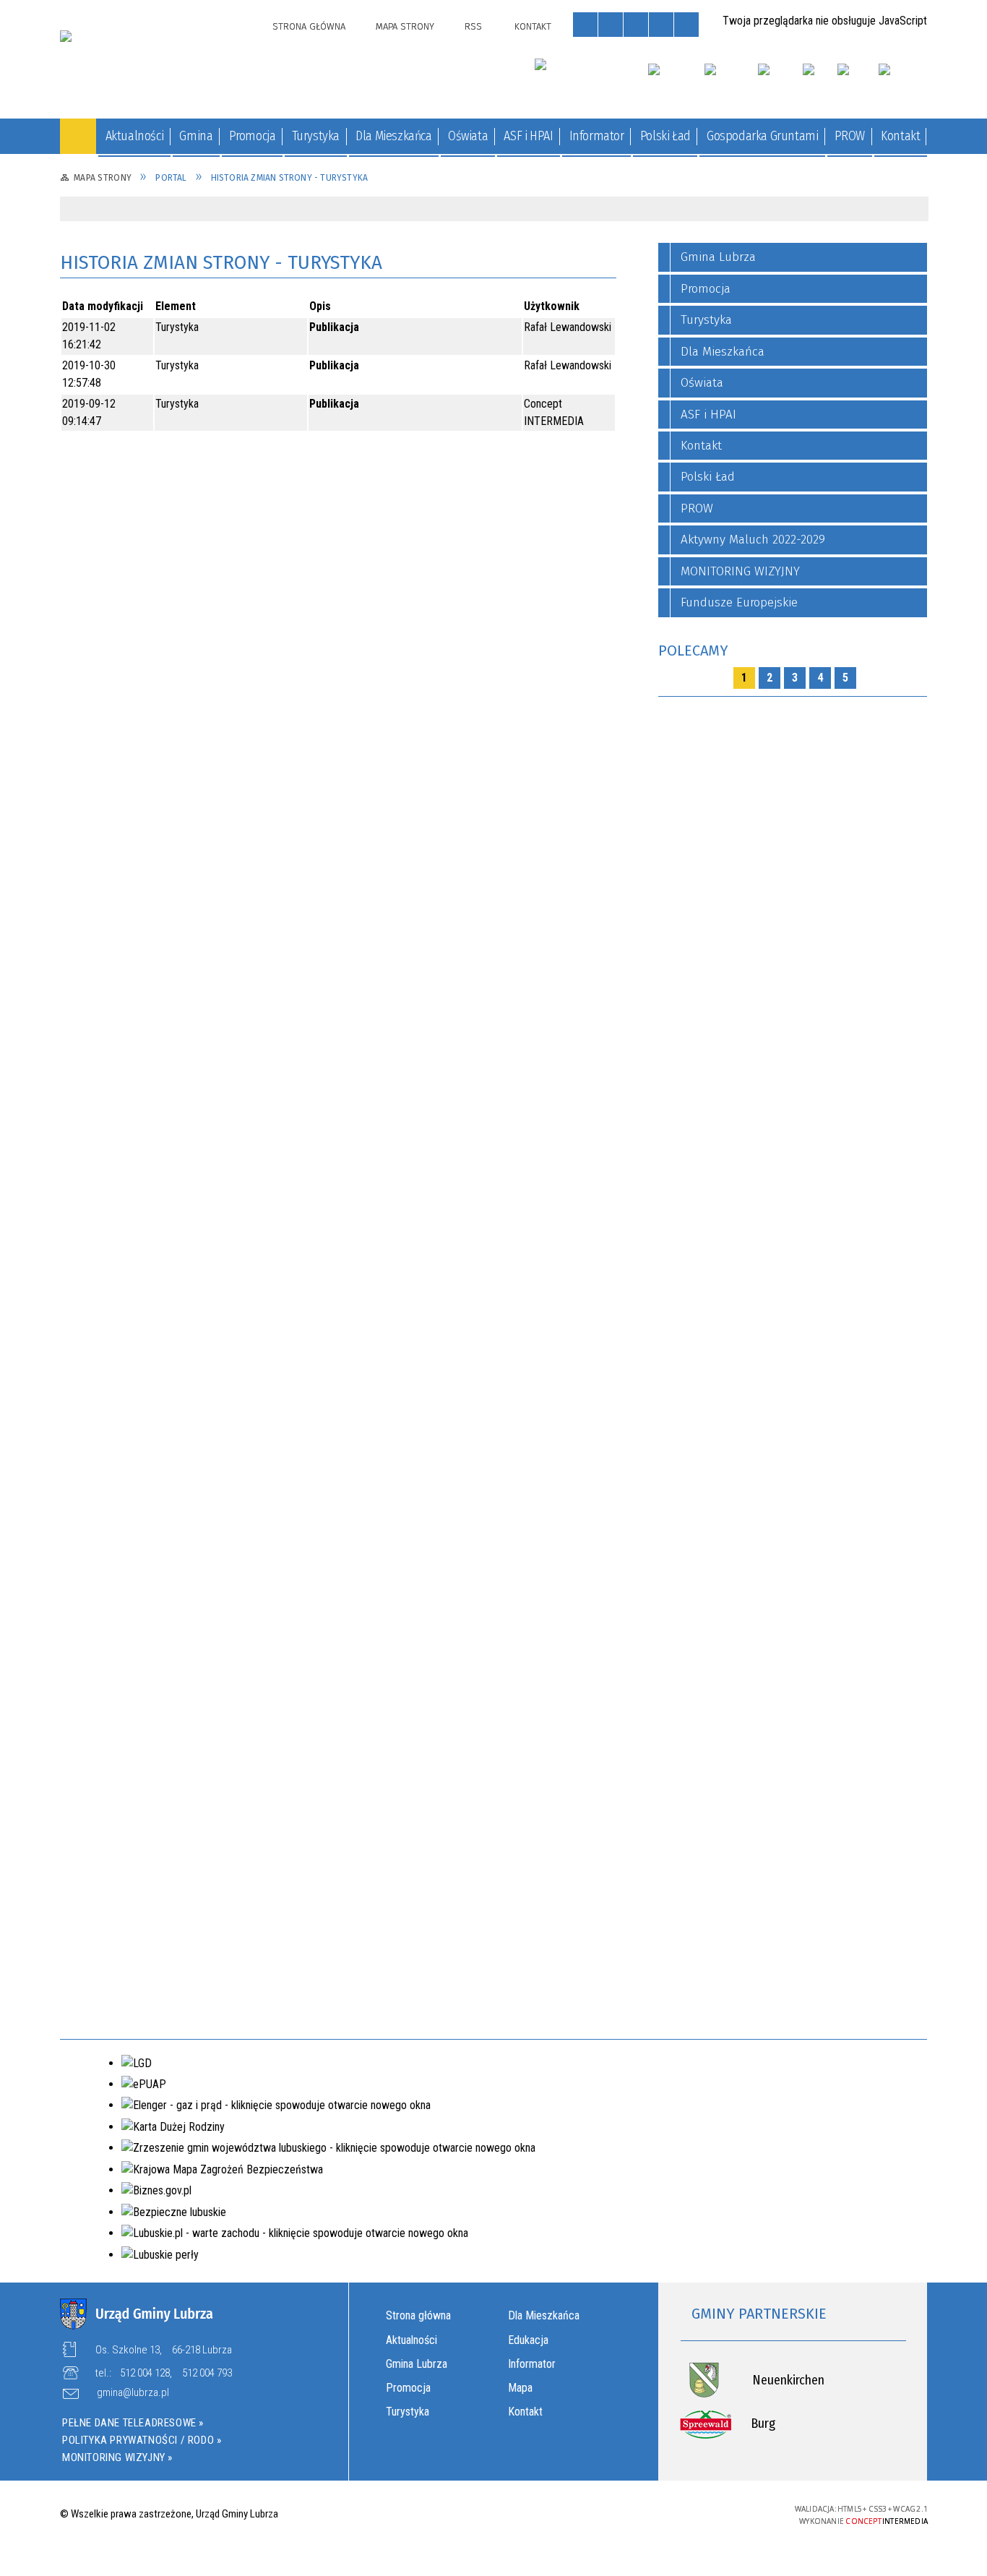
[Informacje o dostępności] (611, 25)
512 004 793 (207, 2373)
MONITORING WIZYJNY (740, 571)
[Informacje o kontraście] (686, 25)
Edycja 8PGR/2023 (172, 1735)
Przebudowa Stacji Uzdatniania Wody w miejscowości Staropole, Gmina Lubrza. (176, 333)
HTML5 (660, 2513)
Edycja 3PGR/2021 (171, 1394)
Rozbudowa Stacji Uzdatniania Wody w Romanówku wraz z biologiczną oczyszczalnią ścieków (174, 407)
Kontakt (533, 26)
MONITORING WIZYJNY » (117, 2457)
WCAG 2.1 (728, 2512)
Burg (763, 2423)
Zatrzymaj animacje (585, 25)
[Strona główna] (78, 136)
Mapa (520, 2388)
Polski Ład (708, 477)
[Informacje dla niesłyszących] (661, 25)
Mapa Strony (405, 26)
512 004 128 (145, 2373)
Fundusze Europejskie (739, 602)
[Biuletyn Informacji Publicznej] (819, 82)
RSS (473, 26)
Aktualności (411, 2340)
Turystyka (408, 2412)
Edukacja (528, 2340)
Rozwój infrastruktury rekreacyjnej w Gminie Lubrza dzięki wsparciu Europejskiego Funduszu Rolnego (173, 489)
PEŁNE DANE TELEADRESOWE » (133, 2423)
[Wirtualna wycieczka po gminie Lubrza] (730, 82)
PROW (697, 508)
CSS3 (682, 2513)
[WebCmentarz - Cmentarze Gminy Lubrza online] (675, 82)
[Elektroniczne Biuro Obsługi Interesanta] (903, 82)
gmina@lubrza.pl (133, 2393)
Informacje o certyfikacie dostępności (493, 2515)
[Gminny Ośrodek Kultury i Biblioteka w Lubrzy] (583, 77)
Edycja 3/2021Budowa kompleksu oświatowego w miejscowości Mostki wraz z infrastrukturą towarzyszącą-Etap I (174, 1214)
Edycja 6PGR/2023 (175, 1564)
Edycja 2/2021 (179, 737)
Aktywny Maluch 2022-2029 (753, 540)
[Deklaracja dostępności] (636, 25)
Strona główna (418, 2315)
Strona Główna (309, 26)
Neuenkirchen (788, 2380)
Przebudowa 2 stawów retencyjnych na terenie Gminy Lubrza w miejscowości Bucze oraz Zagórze (174, 571)
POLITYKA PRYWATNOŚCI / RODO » (142, 2440)
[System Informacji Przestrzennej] (779, 82)
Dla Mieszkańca (544, 2315)
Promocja (408, 2388)
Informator (532, 2364)
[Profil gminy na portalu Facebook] (852, 82)
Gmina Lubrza (417, 2364)
